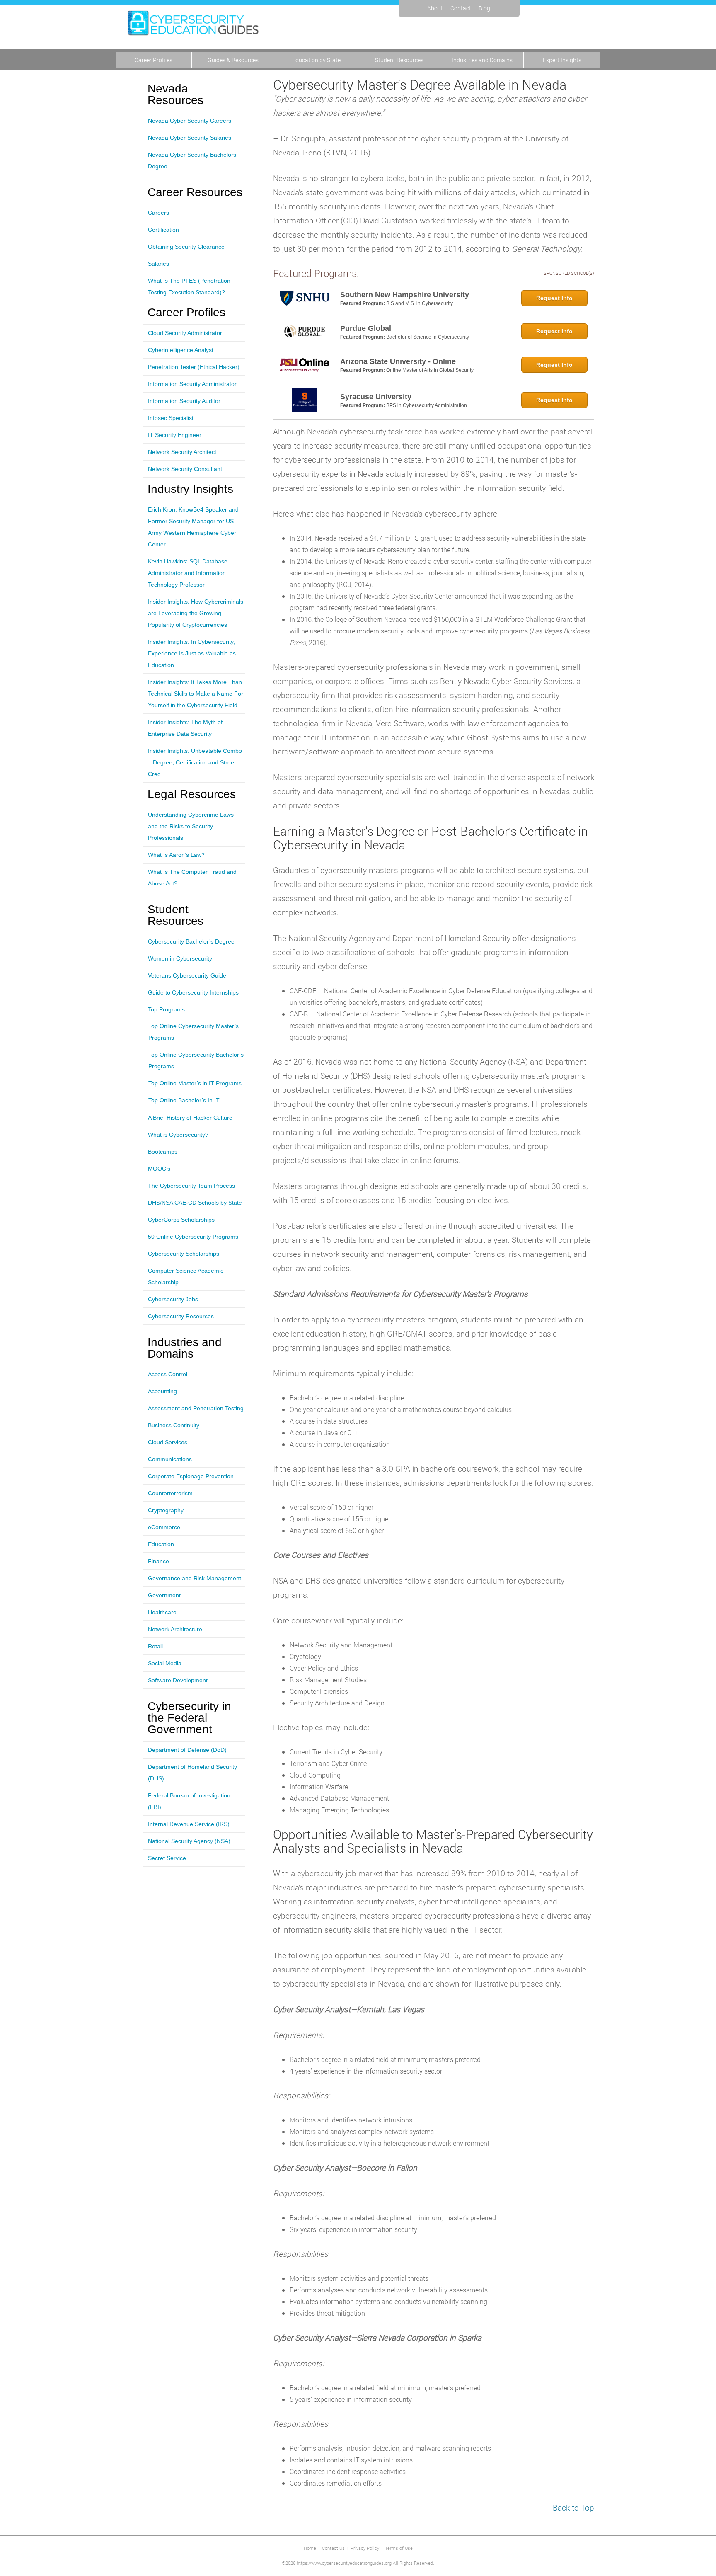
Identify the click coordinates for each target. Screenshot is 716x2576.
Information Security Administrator (192, 384)
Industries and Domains (482, 60)
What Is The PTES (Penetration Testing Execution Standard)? (189, 286)
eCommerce (164, 1527)
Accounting (162, 1391)
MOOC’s (159, 1169)
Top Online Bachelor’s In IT (184, 1100)
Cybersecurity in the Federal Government (189, 1718)
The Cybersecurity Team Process (191, 1186)
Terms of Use (399, 2548)
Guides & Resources (233, 60)
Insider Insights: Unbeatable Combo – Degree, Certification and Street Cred (195, 762)
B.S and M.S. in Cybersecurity (420, 303)
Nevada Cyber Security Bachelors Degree (192, 160)
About (435, 8)
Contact (461, 8)
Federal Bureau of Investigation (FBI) (189, 1801)
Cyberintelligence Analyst (181, 350)
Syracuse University (376, 397)
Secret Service (167, 1858)
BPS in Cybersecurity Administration (427, 405)
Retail (155, 1646)
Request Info (554, 298)
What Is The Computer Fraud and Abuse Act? (192, 878)
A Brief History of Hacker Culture (190, 1118)
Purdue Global (366, 328)
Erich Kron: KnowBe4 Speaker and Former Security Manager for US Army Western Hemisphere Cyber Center (193, 527)
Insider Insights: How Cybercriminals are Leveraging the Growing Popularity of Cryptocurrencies (196, 613)
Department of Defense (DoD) (187, 1750)
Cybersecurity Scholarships (184, 1254)
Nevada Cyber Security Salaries (190, 138)
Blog (484, 8)
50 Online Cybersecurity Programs (193, 1237)
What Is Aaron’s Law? (176, 855)
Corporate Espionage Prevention (191, 1476)
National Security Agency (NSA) (189, 1841)
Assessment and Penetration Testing (196, 1408)
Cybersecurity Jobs (173, 1299)
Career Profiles (154, 60)
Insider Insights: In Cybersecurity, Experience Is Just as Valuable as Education (192, 653)
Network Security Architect (182, 452)
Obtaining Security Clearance (186, 247)
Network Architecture (175, 1629)
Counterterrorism (170, 1493)
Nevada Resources (175, 95)
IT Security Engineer (175, 435)
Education (161, 1544)
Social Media (165, 1663)
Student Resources (399, 60)
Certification (163, 230)
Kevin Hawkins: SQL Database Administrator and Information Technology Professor (188, 573)
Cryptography (166, 1510)
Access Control (168, 1374)
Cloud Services (168, 1442)
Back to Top (573, 2507)
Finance (158, 1561)
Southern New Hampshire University (405, 295)
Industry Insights (190, 489)
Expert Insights (562, 60)
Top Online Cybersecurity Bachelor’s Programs (196, 1060)
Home (310, 2548)
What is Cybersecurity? (178, 1135)
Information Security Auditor (184, 401)
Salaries (158, 264)
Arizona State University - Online (398, 361)
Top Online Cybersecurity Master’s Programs (194, 1032)
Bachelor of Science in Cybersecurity (428, 337)
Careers (158, 213)
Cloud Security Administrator (185, 333)
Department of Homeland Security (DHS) (192, 1773)
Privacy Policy (365, 2548)
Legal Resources (192, 794)
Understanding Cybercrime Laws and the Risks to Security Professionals (191, 826)
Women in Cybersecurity (180, 958)
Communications (170, 1459)
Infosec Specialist (171, 418)
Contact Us (333, 2548)
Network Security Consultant (185, 469)
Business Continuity (174, 1425)
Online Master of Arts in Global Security (430, 370)
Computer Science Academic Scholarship (186, 1276)
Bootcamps (163, 1152)
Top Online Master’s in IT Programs (195, 1083)
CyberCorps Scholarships (181, 1220)
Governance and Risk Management (195, 1578)
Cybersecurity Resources (181, 1316)
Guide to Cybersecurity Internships (193, 992)
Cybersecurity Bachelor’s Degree (191, 941)
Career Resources (195, 192)
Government (164, 1595)
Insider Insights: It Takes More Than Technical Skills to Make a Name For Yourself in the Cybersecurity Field (196, 694)
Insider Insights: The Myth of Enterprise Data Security (185, 728)
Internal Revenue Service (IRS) (189, 1824)
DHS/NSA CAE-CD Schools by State (195, 1203)
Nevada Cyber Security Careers (190, 121)
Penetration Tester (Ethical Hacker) (194, 367)
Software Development (178, 1680)
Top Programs (166, 1009)
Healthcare (162, 1612)
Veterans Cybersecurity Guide (187, 975)
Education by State (316, 60)
